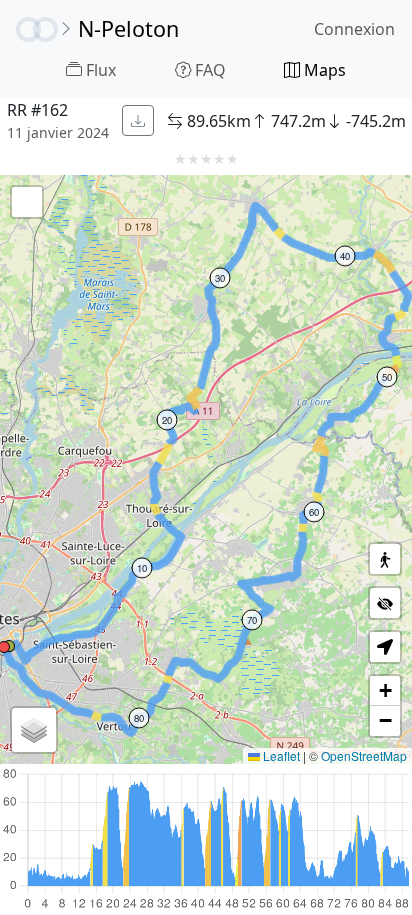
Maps (323, 70)
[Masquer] (385, 603)
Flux (99, 70)
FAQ (208, 70)
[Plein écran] (27, 202)
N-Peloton (128, 28)
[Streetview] (385, 559)
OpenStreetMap (364, 755)
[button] (34, 730)
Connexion (354, 29)
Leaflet (280, 755)
